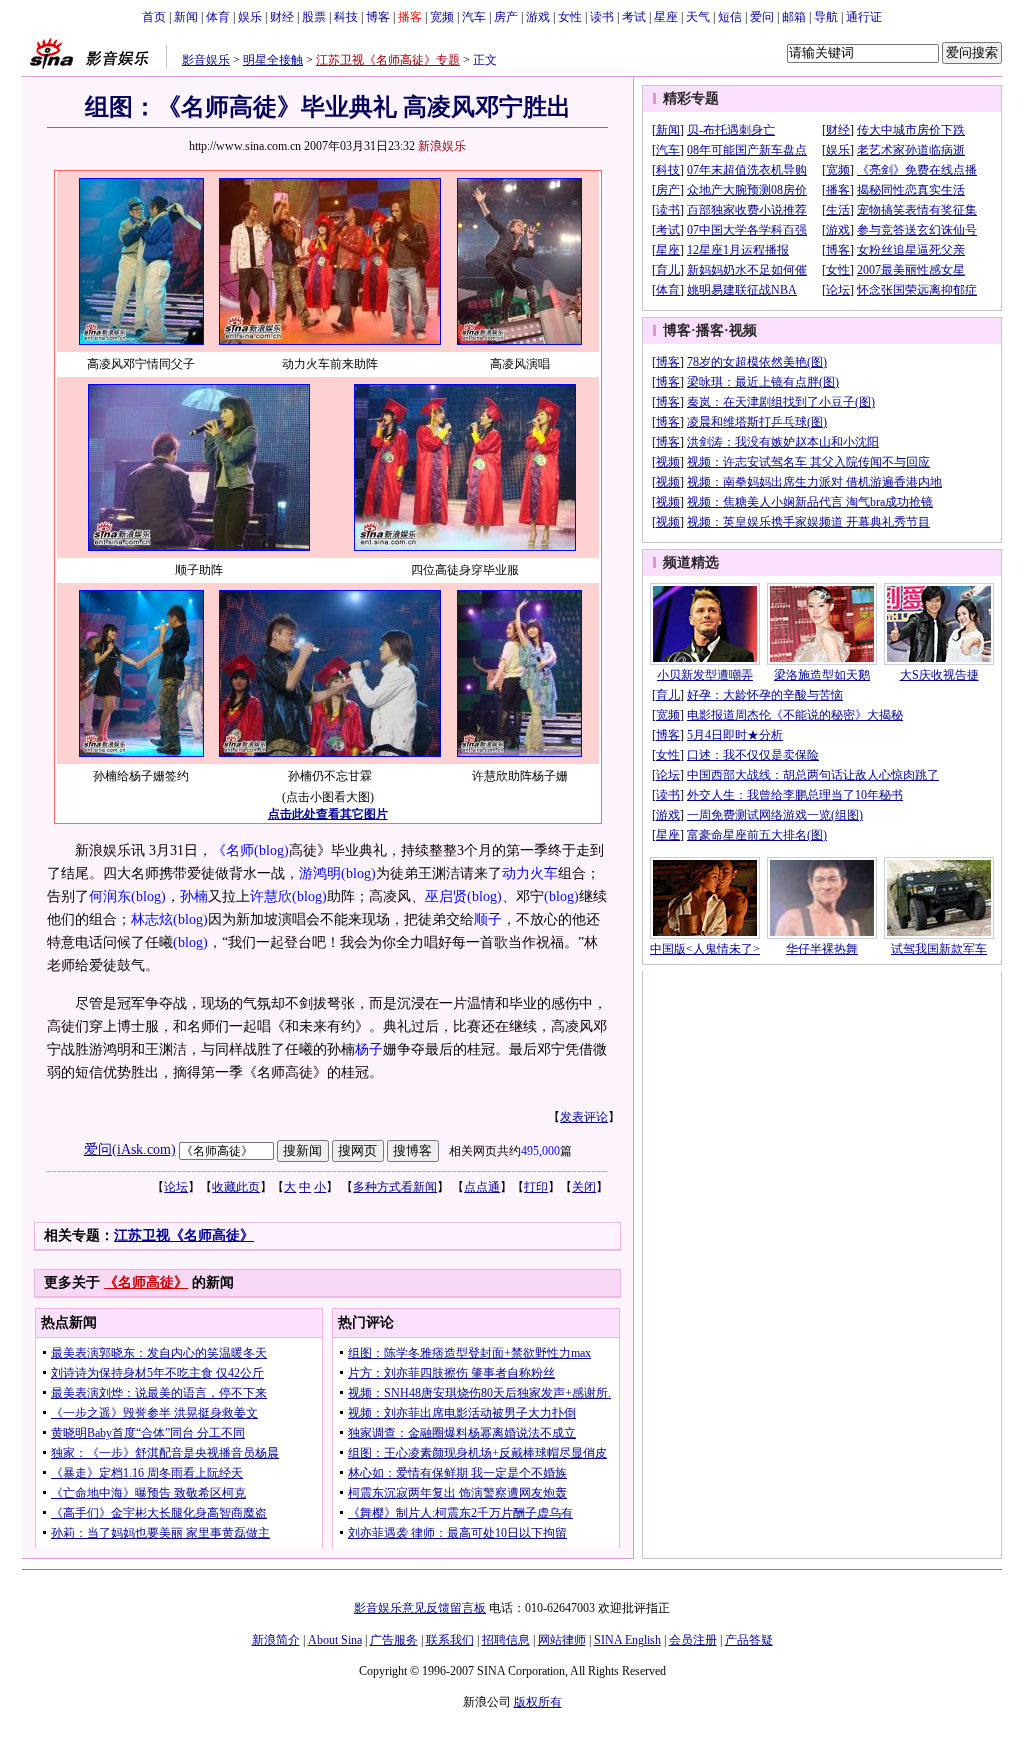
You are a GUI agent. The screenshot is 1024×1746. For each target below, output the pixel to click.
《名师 (233, 850)
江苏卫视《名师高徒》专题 (388, 60)
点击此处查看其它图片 (328, 814)
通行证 (864, 17)
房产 (506, 17)
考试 (634, 17)
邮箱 (794, 17)
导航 (826, 17)
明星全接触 (273, 60)
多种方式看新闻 (395, 1187)
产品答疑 (749, 1640)
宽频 (442, 17)
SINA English (627, 1640)
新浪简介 (276, 1640)
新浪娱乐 (442, 146)
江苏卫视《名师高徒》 (184, 1235)
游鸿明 (320, 873)
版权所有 (538, 1702)
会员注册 (693, 1640)
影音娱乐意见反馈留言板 (420, 1608)
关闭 (584, 1187)
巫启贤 (446, 896)
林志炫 (152, 919)
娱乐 (250, 17)
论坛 (176, 1187)
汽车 (474, 17)
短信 (730, 17)
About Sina (335, 1640)
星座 (666, 17)
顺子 (488, 919)
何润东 (110, 896)
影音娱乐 (206, 60)
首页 (154, 17)
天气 (698, 17)
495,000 (540, 1151)
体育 (218, 17)
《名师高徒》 (146, 1282)
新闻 (186, 17)
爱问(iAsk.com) (130, 1149)
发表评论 (584, 1117)
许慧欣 (271, 896)
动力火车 (530, 873)
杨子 (369, 1049)
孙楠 (194, 896)
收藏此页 (236, 1187)
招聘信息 (506, 1640)
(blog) (271, 850)
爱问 (762, 17)
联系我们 (450, 1640)
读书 (602, 17)
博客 (378, 17)
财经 (282, 17)
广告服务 (394, 1640)
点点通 (482, 1187)
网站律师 (562, 1640)
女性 (570, 17)
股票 (314, 17)
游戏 (538, 17)
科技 (346, 17)
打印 (536, 1187)
